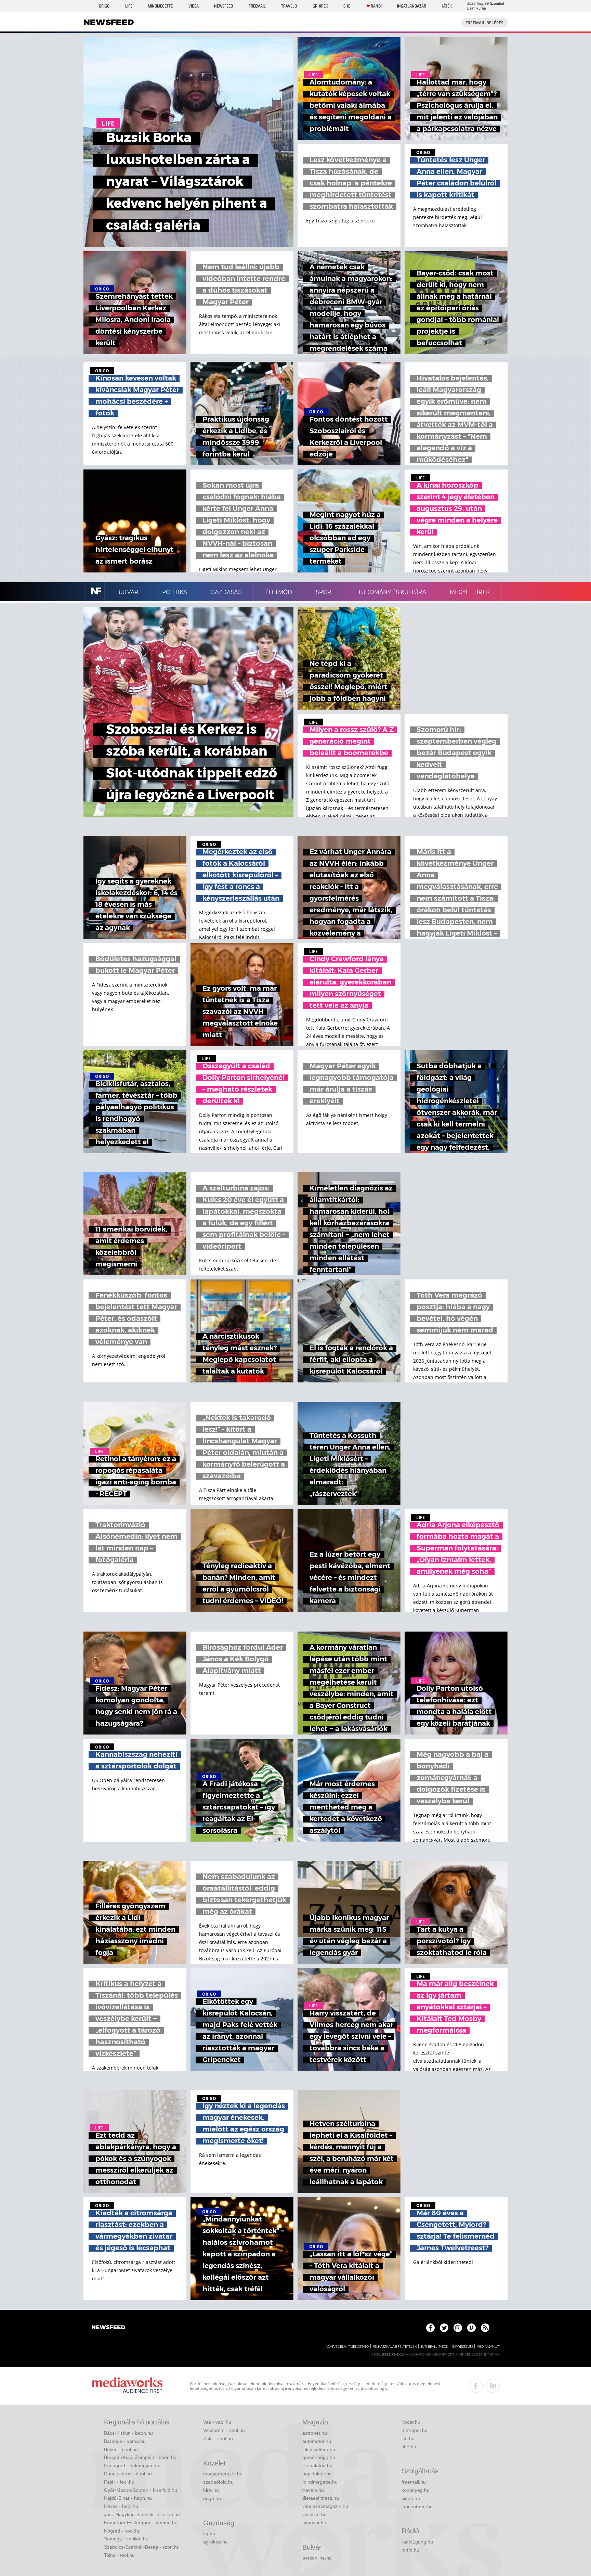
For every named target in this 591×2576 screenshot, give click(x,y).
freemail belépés (484, 23)
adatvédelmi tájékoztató (347, 2347)
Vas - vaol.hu (217, 2422)
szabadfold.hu (218, 2482)
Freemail (257, 6)
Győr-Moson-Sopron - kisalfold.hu (141, 2490)
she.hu (409, 2447)
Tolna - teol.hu (119, 2555)
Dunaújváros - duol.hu (128, 2474)
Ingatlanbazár (412, 6)
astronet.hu (315, 2433)
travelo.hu (313, 2490)
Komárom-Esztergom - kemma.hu (141, 2523)
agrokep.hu (215, 2542)
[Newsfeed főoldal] (108, 2328)
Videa (194, 6)
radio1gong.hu (417, 2542)
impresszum (462, 2347)
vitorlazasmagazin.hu (325, 2506)
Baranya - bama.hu (125, 2441)
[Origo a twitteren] (444, 2328)
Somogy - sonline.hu (126, 2539)
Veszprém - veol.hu (224, 2430)
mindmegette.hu (320, 2482)
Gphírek (320, 6)
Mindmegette (160, 6)
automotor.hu (317, 2441)
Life (129, 6)
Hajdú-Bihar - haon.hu (128, 2498)
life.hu (408, 2438)
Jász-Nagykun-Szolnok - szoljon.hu (142, 2514)
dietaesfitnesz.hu (321, 2498)
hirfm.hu (410, 2550)
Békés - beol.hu (121, 2449)
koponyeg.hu (416, 2490)
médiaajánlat (488, 2347)
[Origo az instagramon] (458, 2328)
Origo (104, 6)
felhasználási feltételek (395, 2347)
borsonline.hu (317, 2558)
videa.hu (411, 2498)
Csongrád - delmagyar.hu (132, 2465)
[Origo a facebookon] (430, 2328)
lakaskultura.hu (319, 2449)
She (347, 6)
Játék (447, 6)
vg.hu (209, 2534)
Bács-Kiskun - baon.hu (128, 2433)
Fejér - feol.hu (119, 2482)
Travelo (289, 6)
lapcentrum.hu (417, 2507)
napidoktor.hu (317, 2474)
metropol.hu (415, 2430)
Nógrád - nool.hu (122, 2531)
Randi (376, 6)
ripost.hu (411, 2422)
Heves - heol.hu (121, 2506)
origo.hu (212, 2498)
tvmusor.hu (314, 2523)
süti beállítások (434, 2347)
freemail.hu (414, 2482)
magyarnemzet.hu (223, 2474)
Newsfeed (224, 6)
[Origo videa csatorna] (471, 2328)
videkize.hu (314, 2514)
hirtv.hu (211, 2490)
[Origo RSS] (485, 2328)
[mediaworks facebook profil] (476, 2386)
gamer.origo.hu (319, 2457)
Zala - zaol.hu (218, 2438)
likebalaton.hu (317, 2465)
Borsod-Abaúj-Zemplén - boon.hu (140, 2457)
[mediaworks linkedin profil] (493, 2386)
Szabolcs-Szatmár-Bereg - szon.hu (142, 2547)
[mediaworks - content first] (127, 2386)
